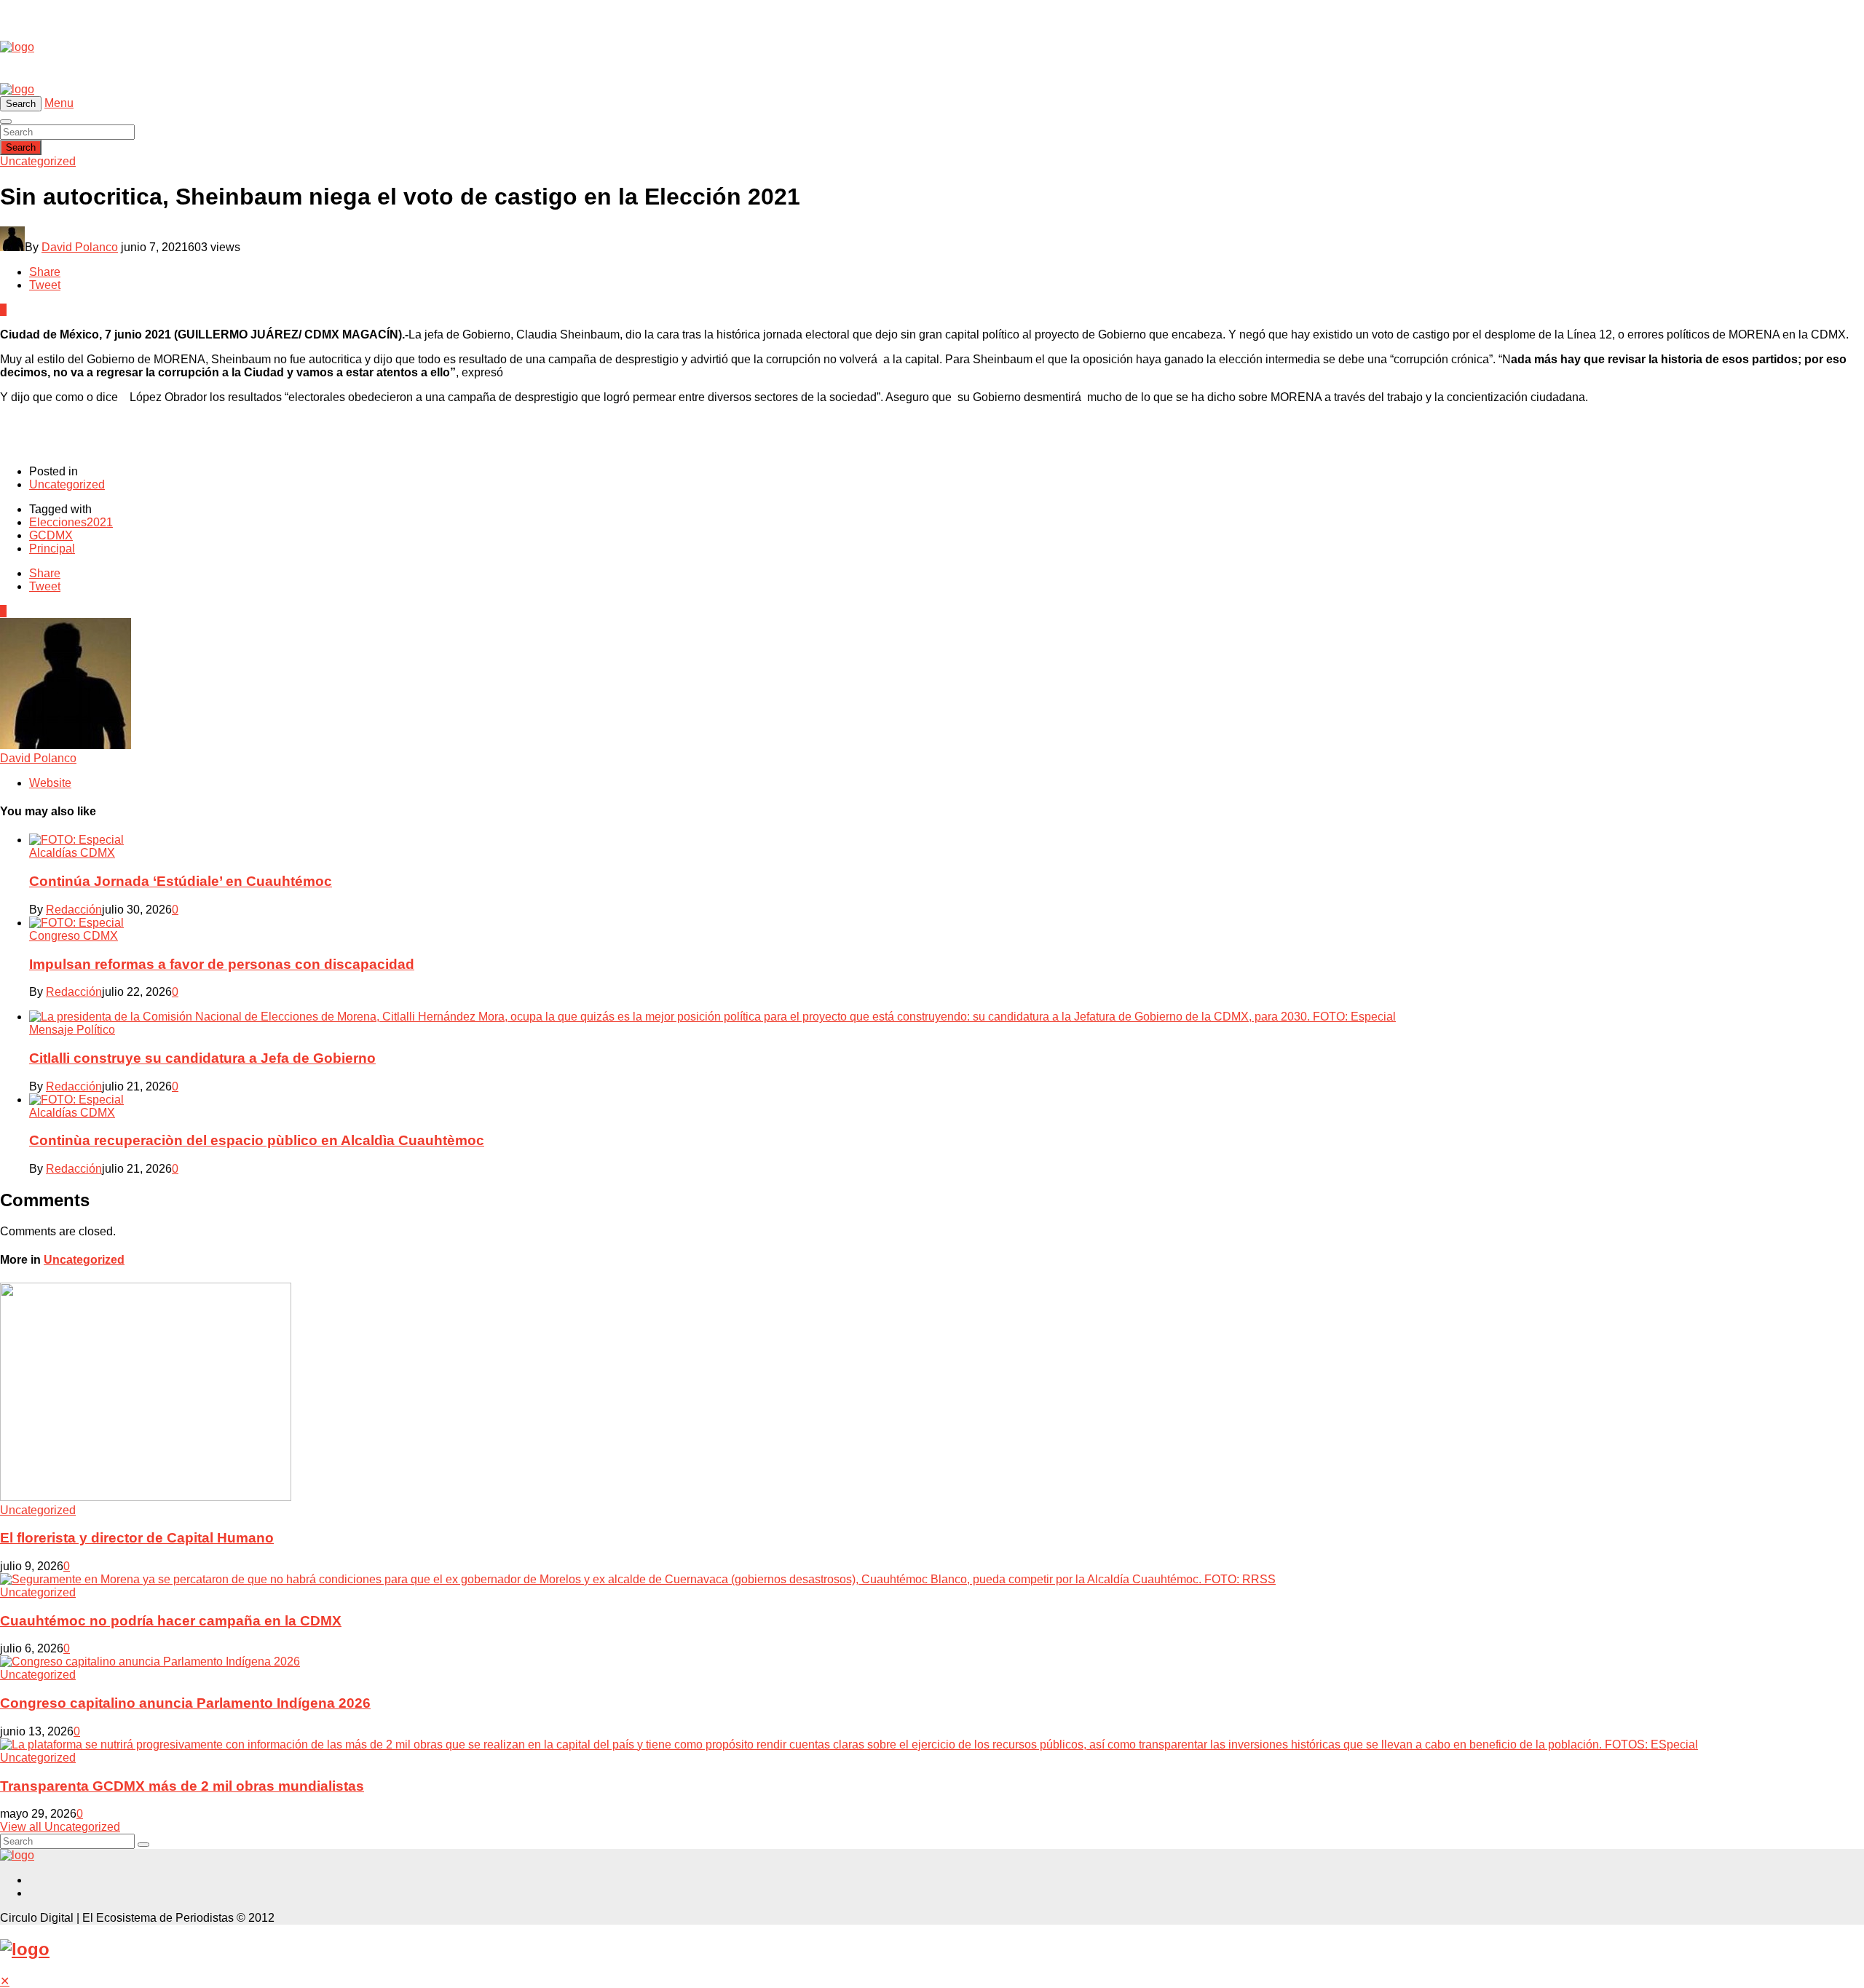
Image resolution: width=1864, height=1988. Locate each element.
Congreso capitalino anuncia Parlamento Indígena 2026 (185, 1703)
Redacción (74, 910)
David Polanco (80, 247)
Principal (52, 549)
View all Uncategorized (60, 1827)
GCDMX (51, 535)
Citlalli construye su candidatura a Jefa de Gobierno (202, 1058)
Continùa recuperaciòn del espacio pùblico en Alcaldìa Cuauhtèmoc (257, 1140)
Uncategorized (38, 161)
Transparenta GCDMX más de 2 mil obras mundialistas (182, 1786)
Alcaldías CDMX (72, 853)
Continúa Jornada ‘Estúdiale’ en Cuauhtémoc (181, 881)
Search (21, 147)
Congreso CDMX (74, 936)
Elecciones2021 (71, 522)
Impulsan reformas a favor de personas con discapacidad (222, 964)
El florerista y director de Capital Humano (137, 1538)
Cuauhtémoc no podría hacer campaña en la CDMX (171, 1621)
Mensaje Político (72, 1030)
